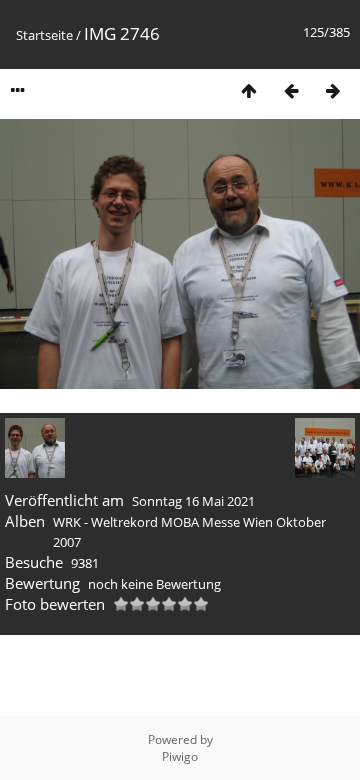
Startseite (44, 35)
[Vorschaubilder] (249, 90)
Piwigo (180, 756)
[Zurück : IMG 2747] (291, 90)
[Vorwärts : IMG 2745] (333, 90)
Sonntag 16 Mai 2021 (193, 501)
